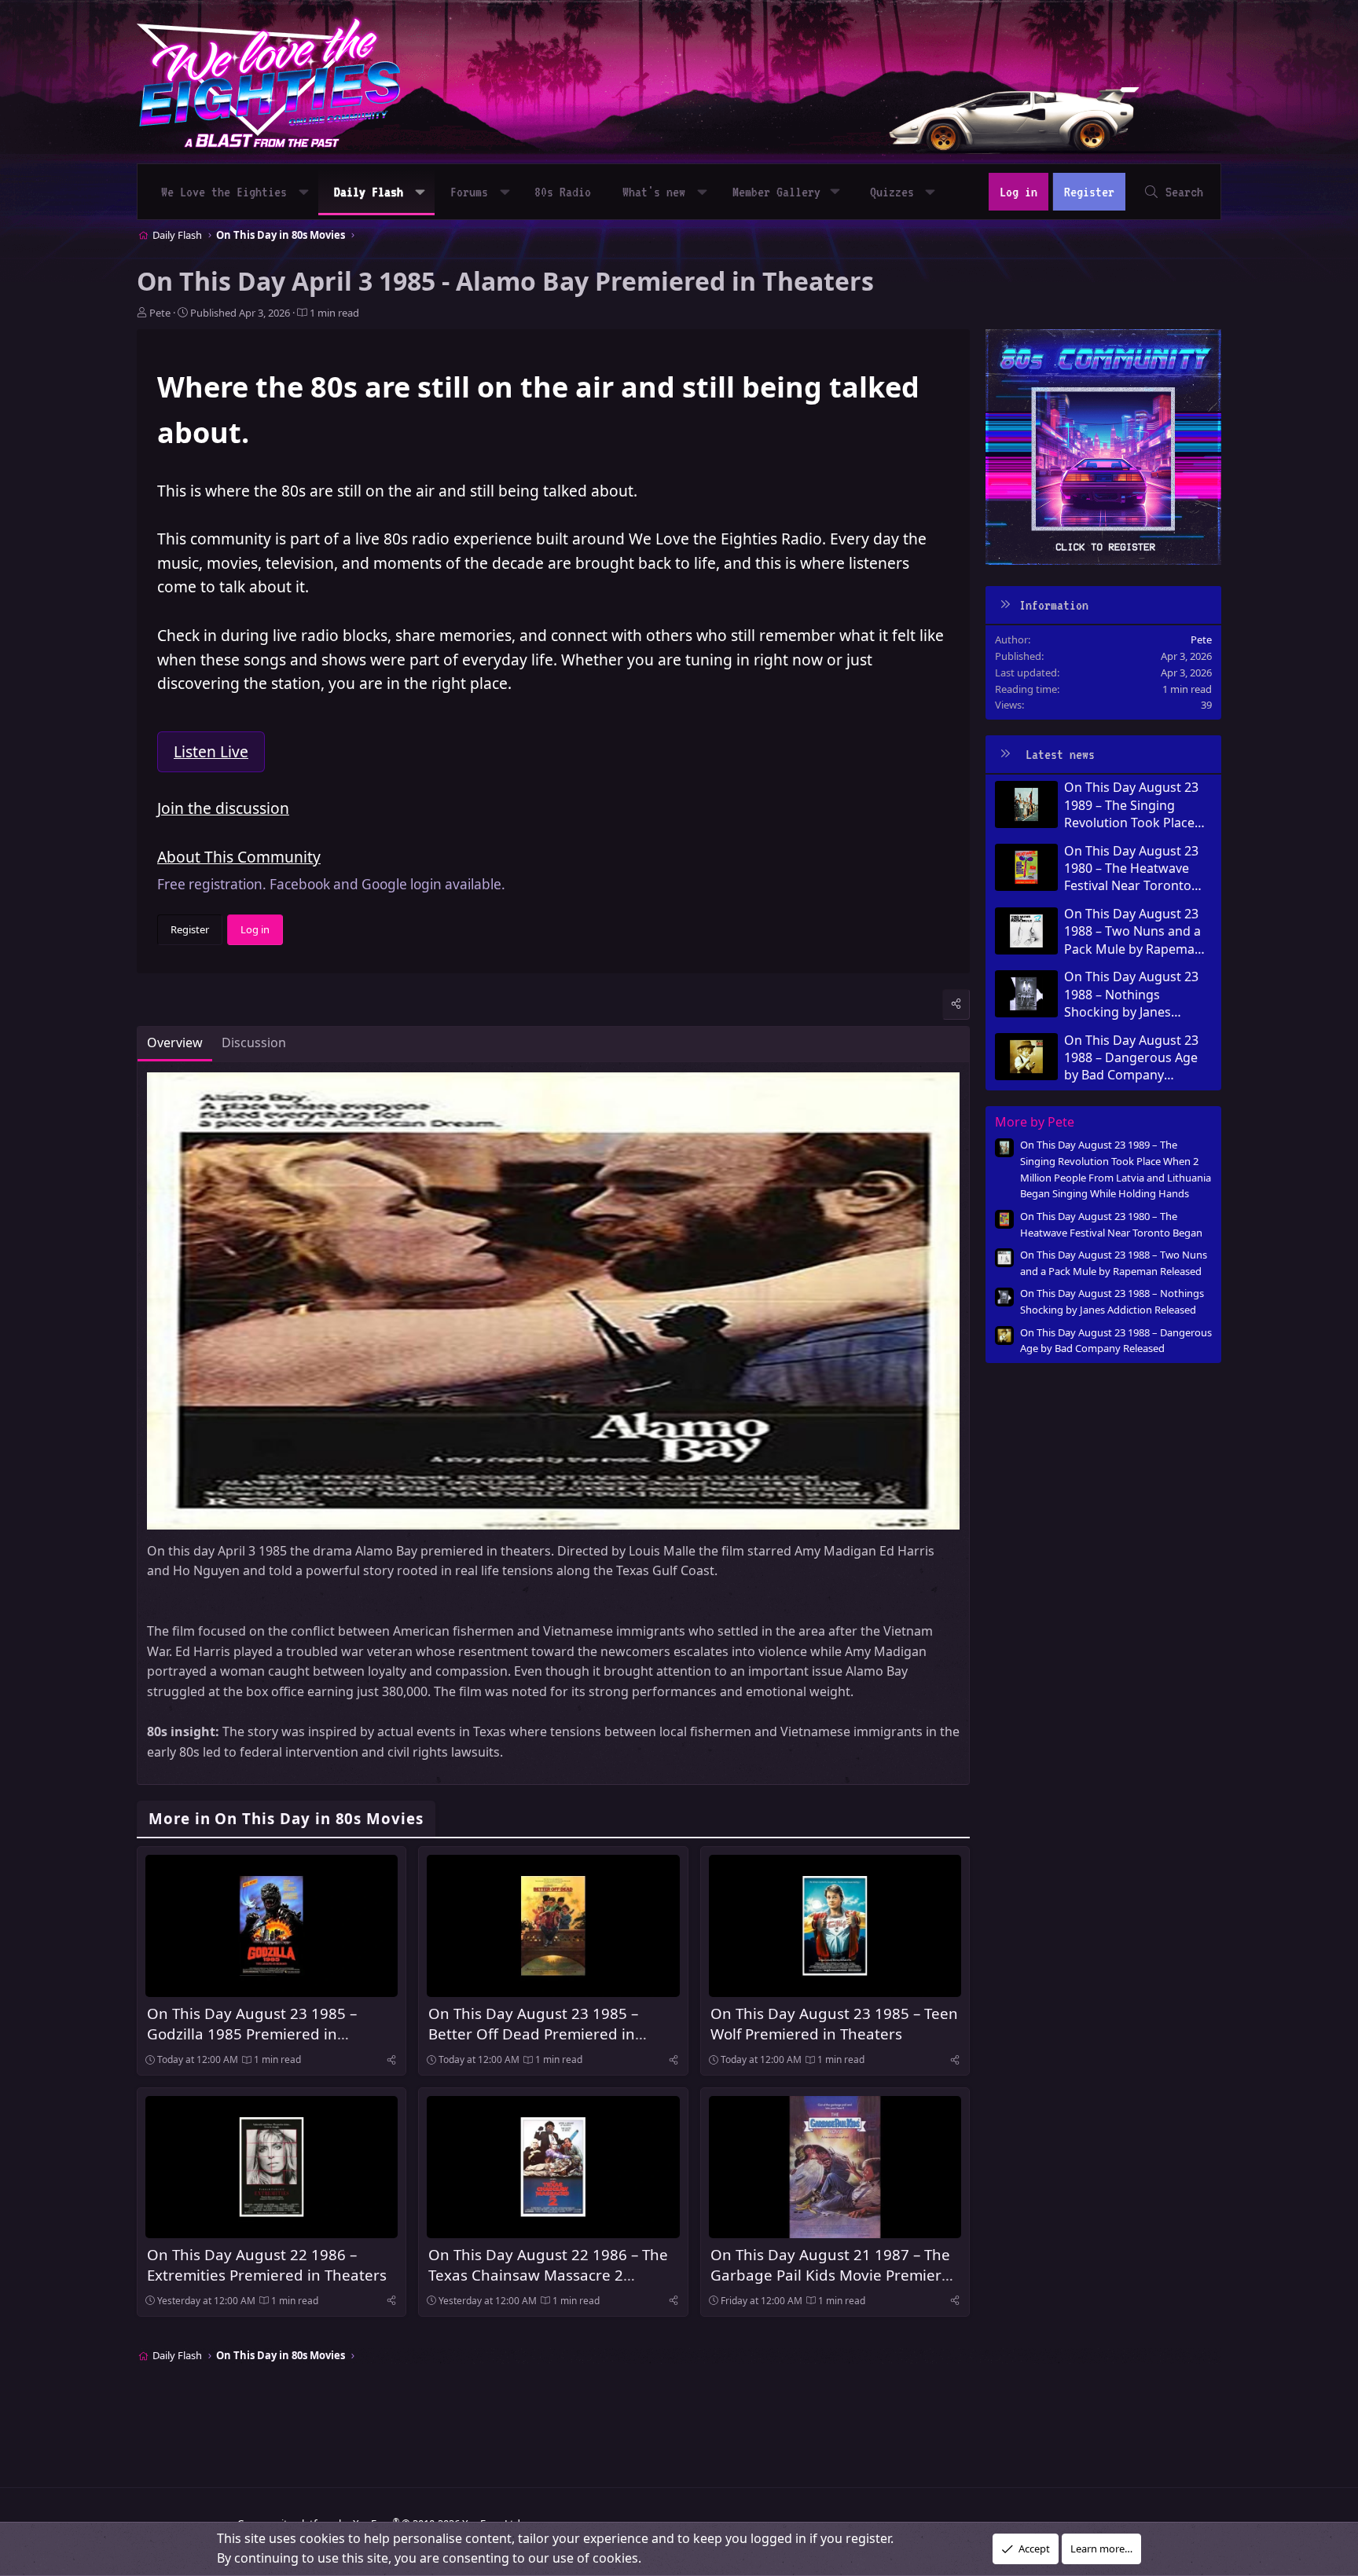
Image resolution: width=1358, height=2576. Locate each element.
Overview (175, 1042)
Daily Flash (369, 192)
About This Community (239, 857)
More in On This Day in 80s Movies (286, 1818)
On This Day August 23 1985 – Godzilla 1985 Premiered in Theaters (252, 2034)
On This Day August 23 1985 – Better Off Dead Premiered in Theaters (533, 2034)
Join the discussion (223, 808)
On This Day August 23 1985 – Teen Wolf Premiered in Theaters (834, 2023)
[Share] (956, 1004)
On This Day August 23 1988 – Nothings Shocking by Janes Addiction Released (1131, 994)
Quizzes (892, 192)
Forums (469, 192)
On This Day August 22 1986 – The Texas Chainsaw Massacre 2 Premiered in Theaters (548, 2275)
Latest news (1060, 754)
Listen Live (211, 751)
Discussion (254, 1042)
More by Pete (1035, 1122)
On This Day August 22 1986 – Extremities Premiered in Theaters (267, 2265)
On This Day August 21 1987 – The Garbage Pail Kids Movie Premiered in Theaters (835, 2275)
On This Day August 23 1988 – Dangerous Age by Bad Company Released (1131, 1058)
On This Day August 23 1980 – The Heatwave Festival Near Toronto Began (1131, 868)
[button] (304, 192)
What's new (654, 192)
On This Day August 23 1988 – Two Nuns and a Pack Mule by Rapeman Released (1133, 931)
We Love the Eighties (224, 192)
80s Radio (563, 192)
